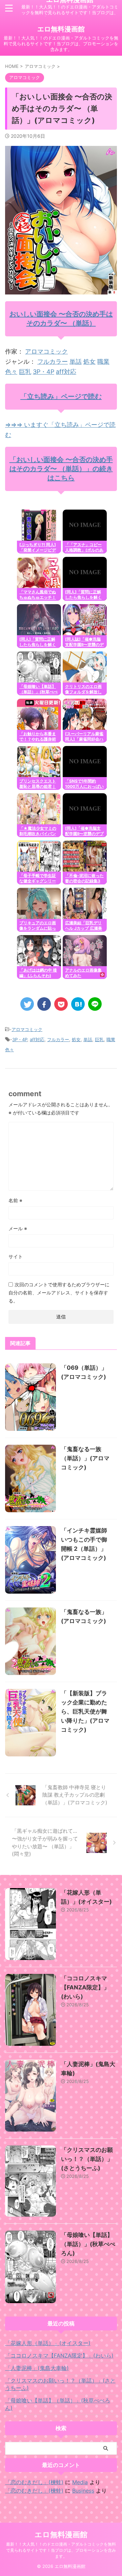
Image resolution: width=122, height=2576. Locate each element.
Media (80, 2482)
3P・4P (44, 372)
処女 (89, 362)
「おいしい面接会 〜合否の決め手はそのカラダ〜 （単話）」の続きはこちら (61, 469)
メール (18, 1228)
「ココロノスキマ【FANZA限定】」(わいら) (85, 1987)
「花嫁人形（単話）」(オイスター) (48, 2343)
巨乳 (25, 372)
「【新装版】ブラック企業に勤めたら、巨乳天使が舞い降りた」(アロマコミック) (85, 1711)
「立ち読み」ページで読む (61, 396)
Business (83, 2491)
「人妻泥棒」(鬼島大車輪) (37, 2368)
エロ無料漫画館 (61, 29)
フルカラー (53, 362)
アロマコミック (46, 351)
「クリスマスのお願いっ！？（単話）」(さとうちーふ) (87, 2159)
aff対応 (66, 372)
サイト (16, 1256)
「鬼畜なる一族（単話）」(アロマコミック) (85, 1458)
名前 (15, 1200)
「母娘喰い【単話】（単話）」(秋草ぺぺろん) (88, 2244)
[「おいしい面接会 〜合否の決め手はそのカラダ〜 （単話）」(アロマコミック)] (78, 1004)
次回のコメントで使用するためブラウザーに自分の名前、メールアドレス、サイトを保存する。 (59, 1293)
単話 (76, 362)
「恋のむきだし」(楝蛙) (34, 2482)
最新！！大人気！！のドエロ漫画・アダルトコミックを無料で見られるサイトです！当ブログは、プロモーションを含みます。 (61, 2550)
